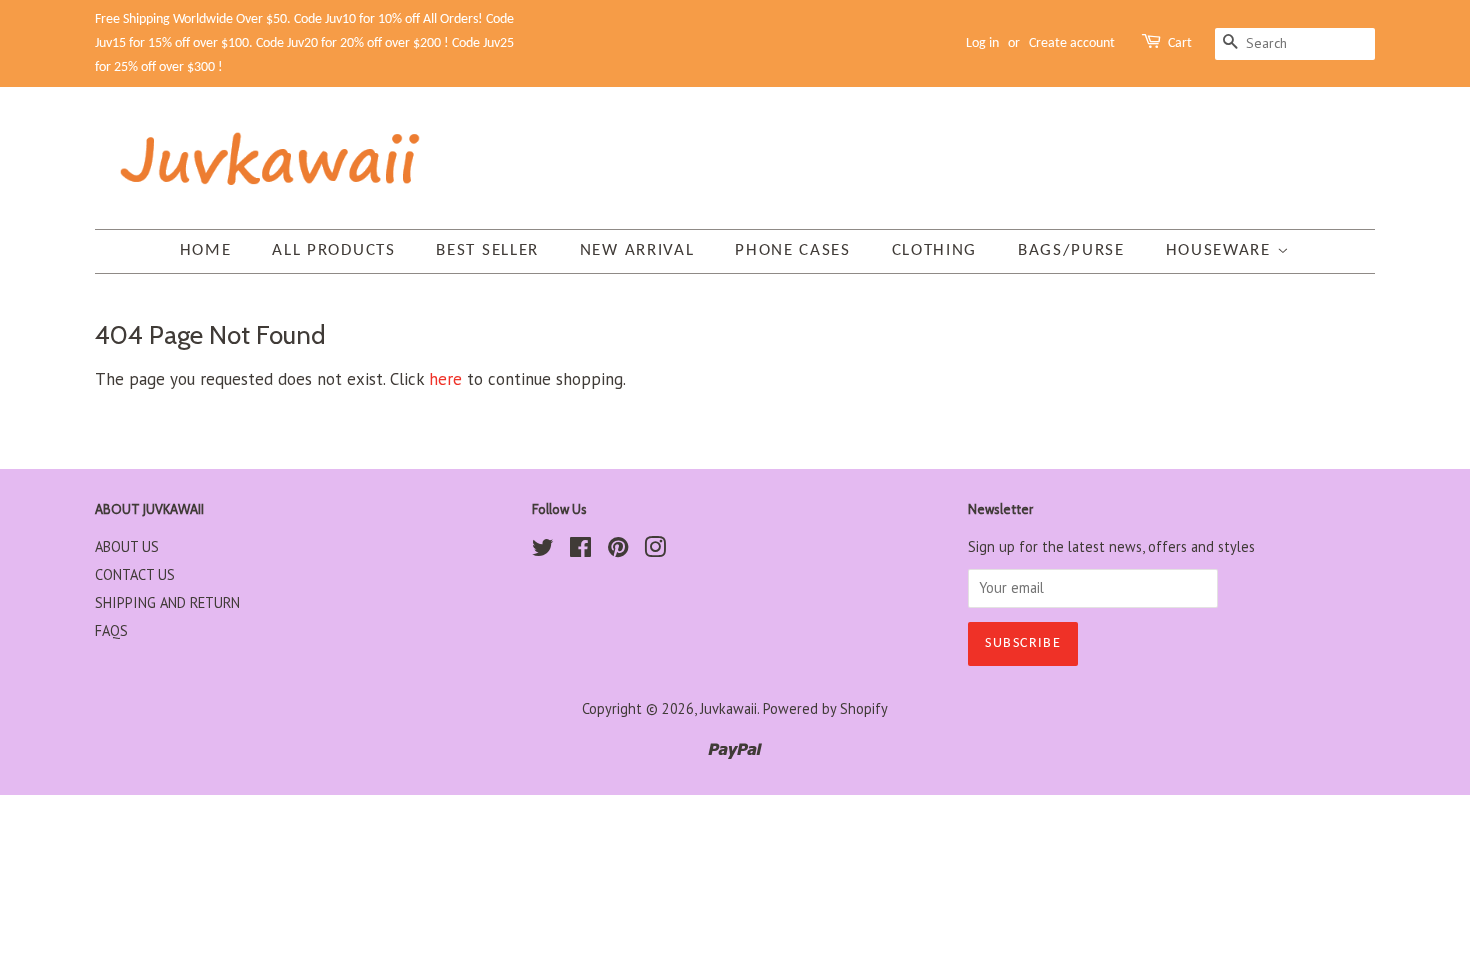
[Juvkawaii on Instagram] (655, 550)
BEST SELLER (487, 250)
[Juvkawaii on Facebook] (580, 550)
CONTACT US (135, 574)
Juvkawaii (728, 708)
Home (206, 250)
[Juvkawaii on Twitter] (543, 550)
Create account (1072, 43)
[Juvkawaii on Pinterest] (618, 550)
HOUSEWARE (1221, 250)
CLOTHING (935, 250)
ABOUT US (127, 546)
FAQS (111, 630)
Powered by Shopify (825, 708)
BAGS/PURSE (1071, 250)
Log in (982, 43)
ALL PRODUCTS (333, 250)
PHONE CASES (793, 250)
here (445, 379)
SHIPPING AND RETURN (167, 602)
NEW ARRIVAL (637, 250)
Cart (1180, 43)
